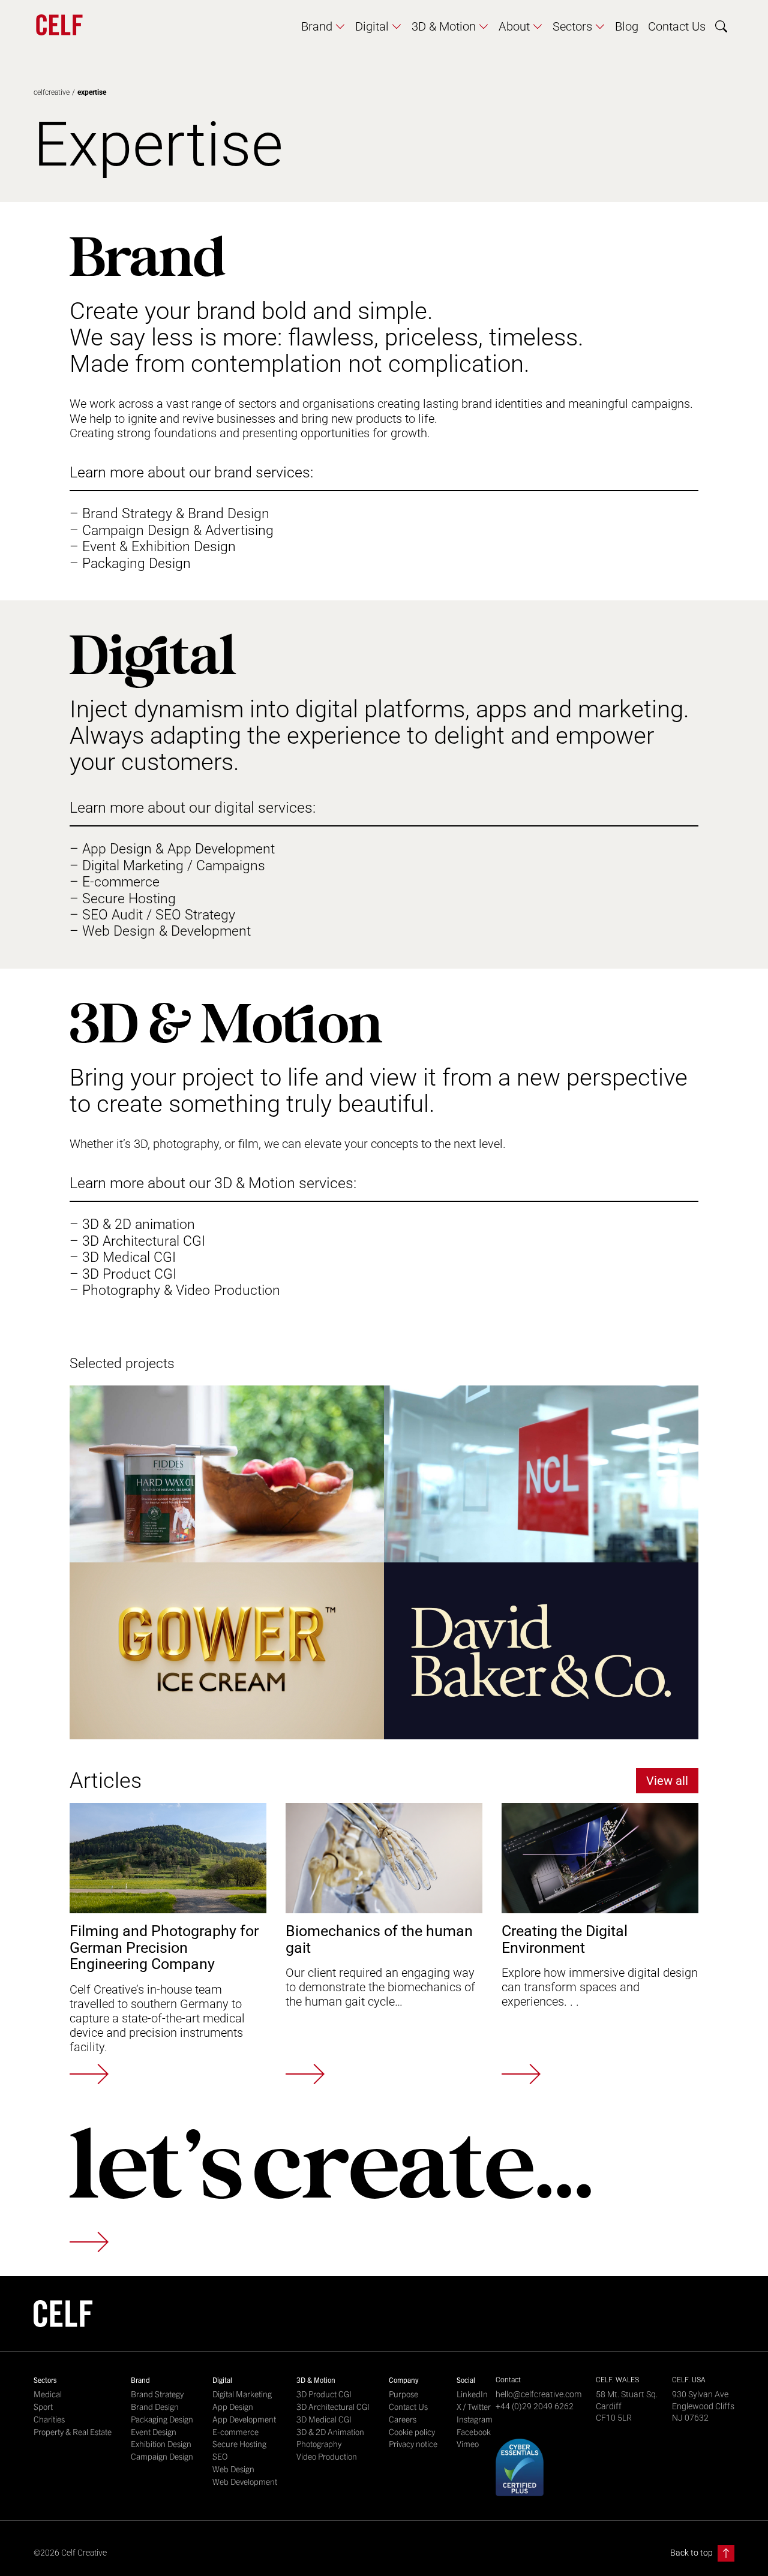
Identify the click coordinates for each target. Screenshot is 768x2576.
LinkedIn (472, 2394)
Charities (49, 2419)
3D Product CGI (324, 2394)
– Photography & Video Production (175, 1290)
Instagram (475, 2419)
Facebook (474, 2432)
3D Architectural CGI (333, 2407)
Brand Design (155, 2407)
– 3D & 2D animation (132, 1224)
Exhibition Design (161, 2444)
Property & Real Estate (73, 2432)
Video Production (327, 2456)
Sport (43, 2407)
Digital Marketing (242, 2394)
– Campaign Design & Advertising (172, 530)
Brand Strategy (157, 2394)
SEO (220, 2456)
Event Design (154, 2432)
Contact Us (408, 2407)
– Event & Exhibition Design (153, 547)
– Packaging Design (130, 563)
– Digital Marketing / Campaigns (167, 866)
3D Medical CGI (324, 2419)
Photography (319, 2444)
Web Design (233, 2469)
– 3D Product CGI (123, 1274)
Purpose (403, 2394)
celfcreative (52, 92)
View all (667, 1781)
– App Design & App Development (172, 849)
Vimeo (468, 2444)
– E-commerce (115, 882)
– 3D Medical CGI (123, 1257)
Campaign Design (162, 2456)
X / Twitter (474, 2407)
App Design (233, 2407)
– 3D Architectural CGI (137, 1241)
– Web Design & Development (160, 931)
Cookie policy (412, 2432)
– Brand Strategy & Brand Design (169, 514)
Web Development (245, 2482)
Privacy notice (413, 2444)
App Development (244, 2419)
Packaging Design (162, 2419)
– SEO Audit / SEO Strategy (152, 915)
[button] (323, 26)
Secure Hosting (239, 2444)
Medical (48, 2394)
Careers (403, 2419)
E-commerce (235, 2432)
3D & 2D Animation (330, 2432)
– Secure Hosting (123, 899)
